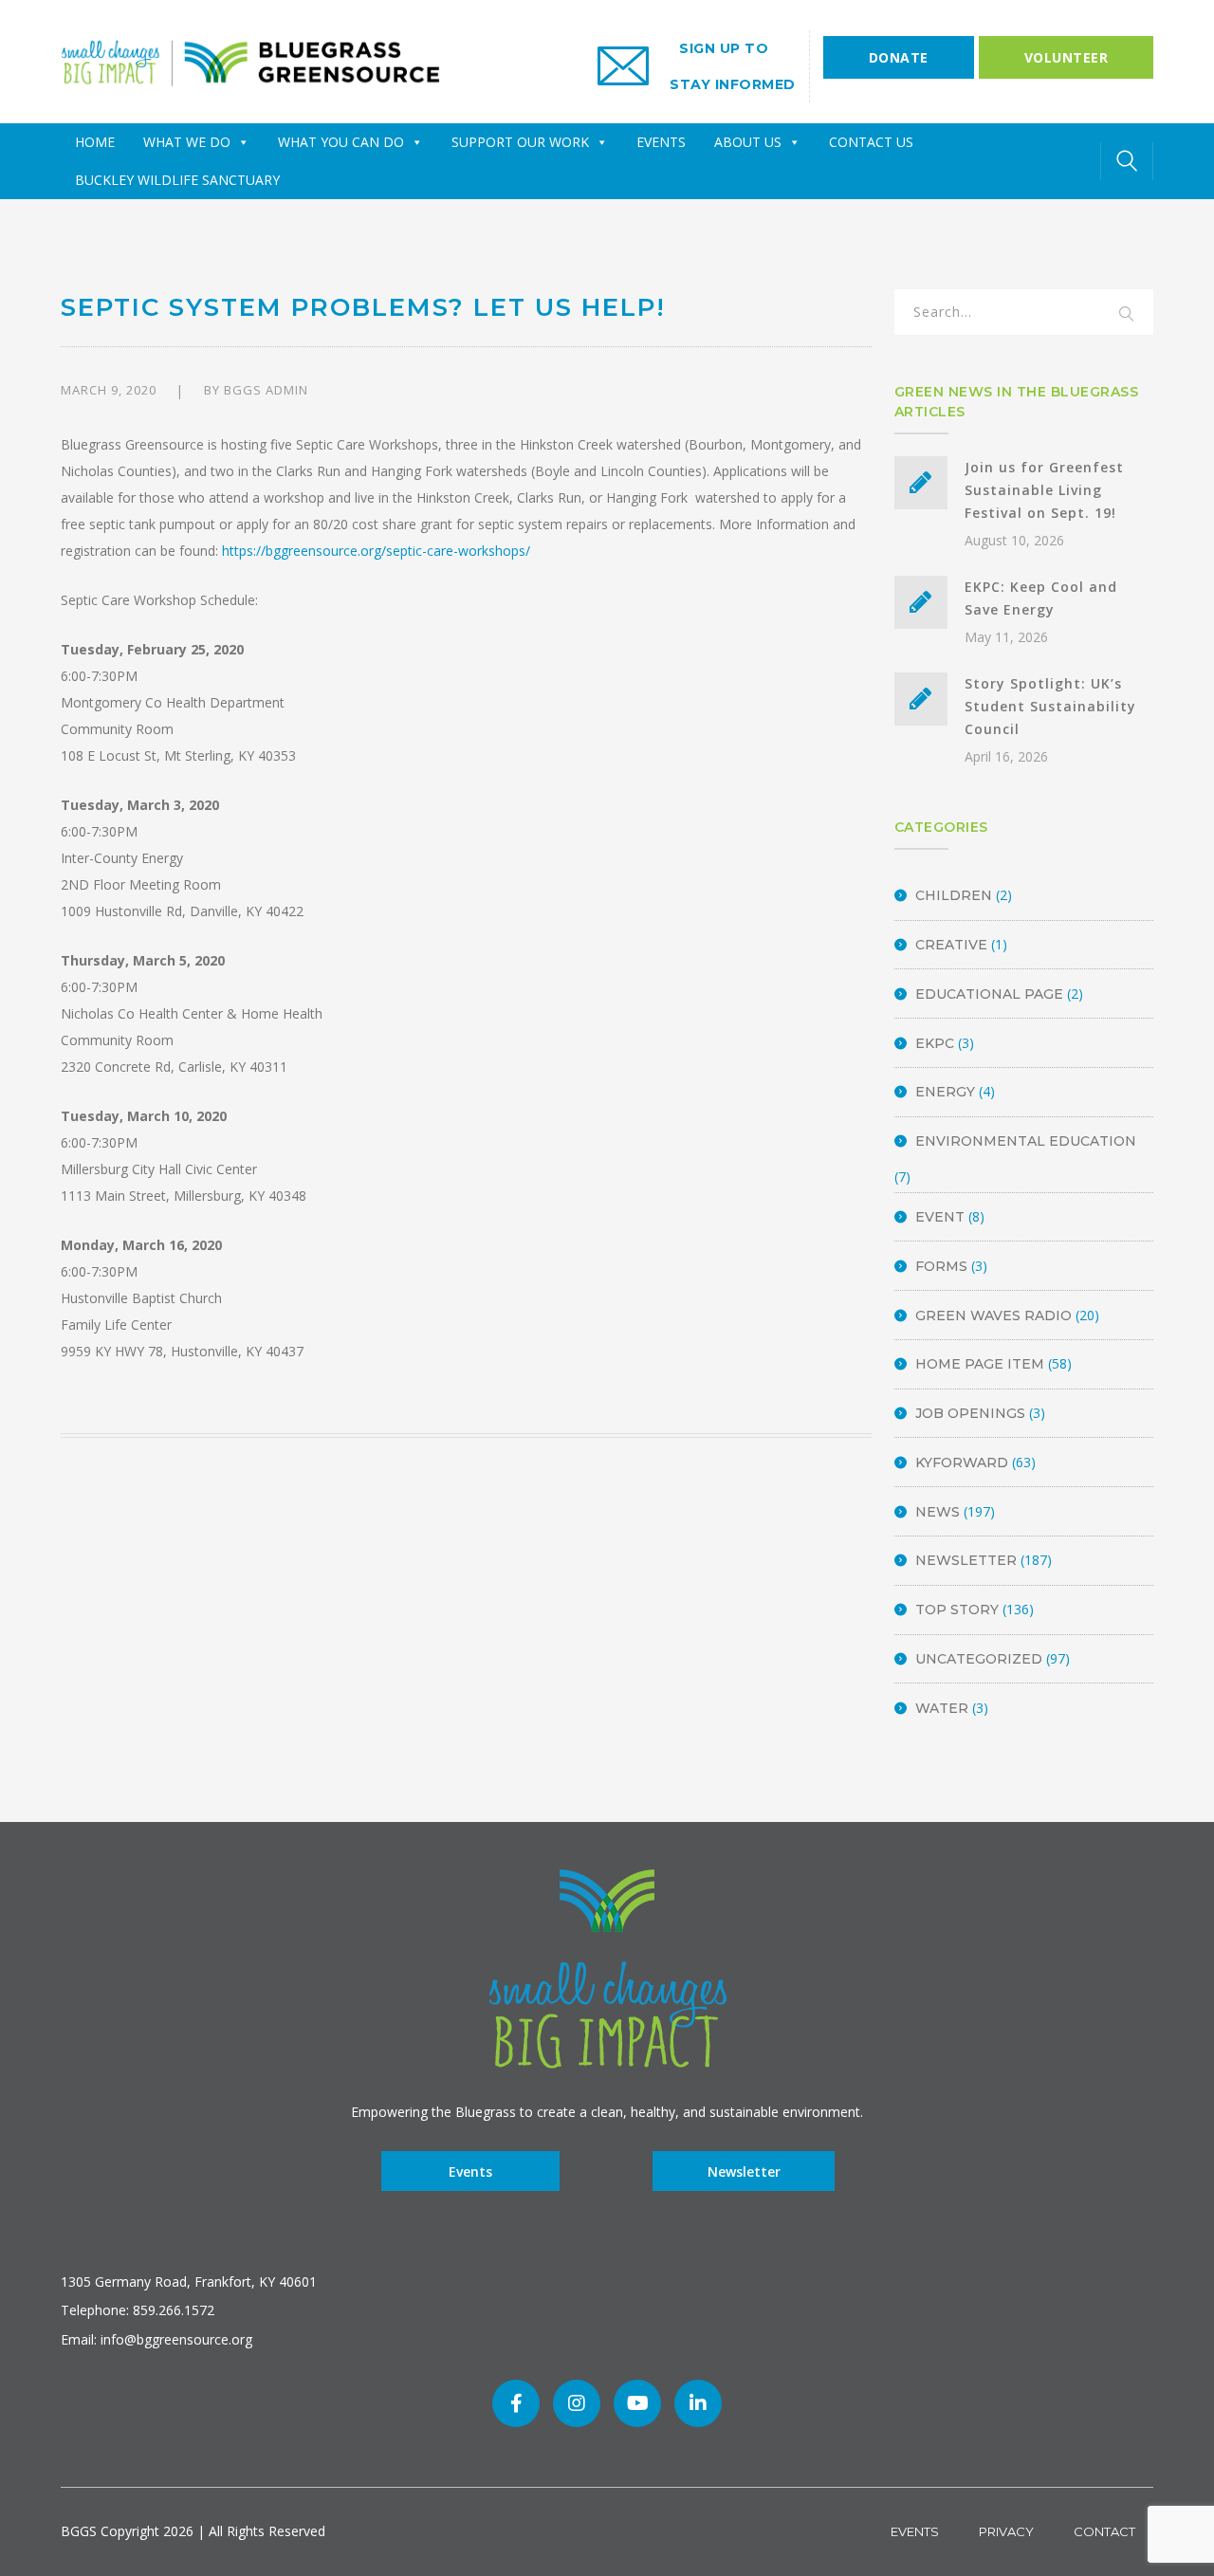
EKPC (935, 1043)
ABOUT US (748, 142)
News (938, 1512)
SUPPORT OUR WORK (520, 142)
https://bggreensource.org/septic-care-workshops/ (376, 551)
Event (940, 1217)
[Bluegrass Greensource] (250, 60)
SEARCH (1127, 315)
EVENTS (661, 142)
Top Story (957, 1610)
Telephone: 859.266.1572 (138, 2310)
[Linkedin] (698, 2403)
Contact (1104, 2531)
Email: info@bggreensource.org (156, 2339)
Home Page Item (980, 1364)
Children (954, 895)
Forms (941, 1266)
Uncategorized (979, 1659)
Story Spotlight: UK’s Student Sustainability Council (1050, 706)
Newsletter (966, 1560)
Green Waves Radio (993, 1316)
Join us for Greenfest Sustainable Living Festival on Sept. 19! (1044, 490)
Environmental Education (1026, 1141)
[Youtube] (637, 2403)
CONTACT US (871, 142)
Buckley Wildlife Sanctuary (177, 180)
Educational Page (989, 994)
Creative (951, 945)
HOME (95, 142)
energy (945, 1092)
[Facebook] (516, 2403)
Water (942, 1708)
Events (470, 2171)
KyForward (962, 1463)
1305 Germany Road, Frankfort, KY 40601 (189, 2282)
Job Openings (970, 1413)
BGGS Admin (266, 390)
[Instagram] (577, 2403)
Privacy (1006, 2531)
